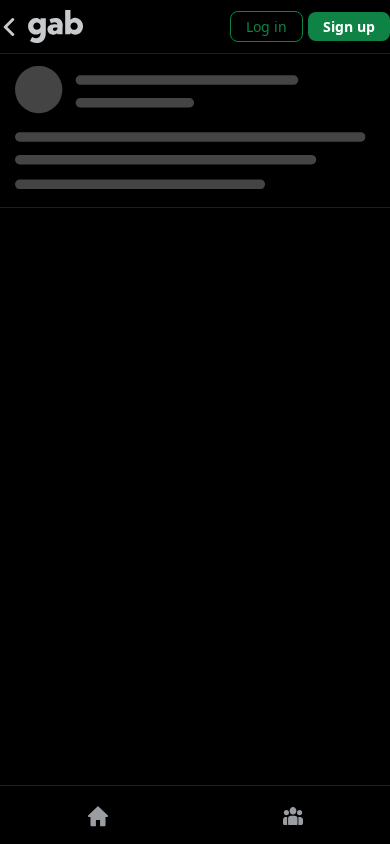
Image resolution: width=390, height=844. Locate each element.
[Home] (97, 815)
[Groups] (292, 815)
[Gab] (55, 26)
